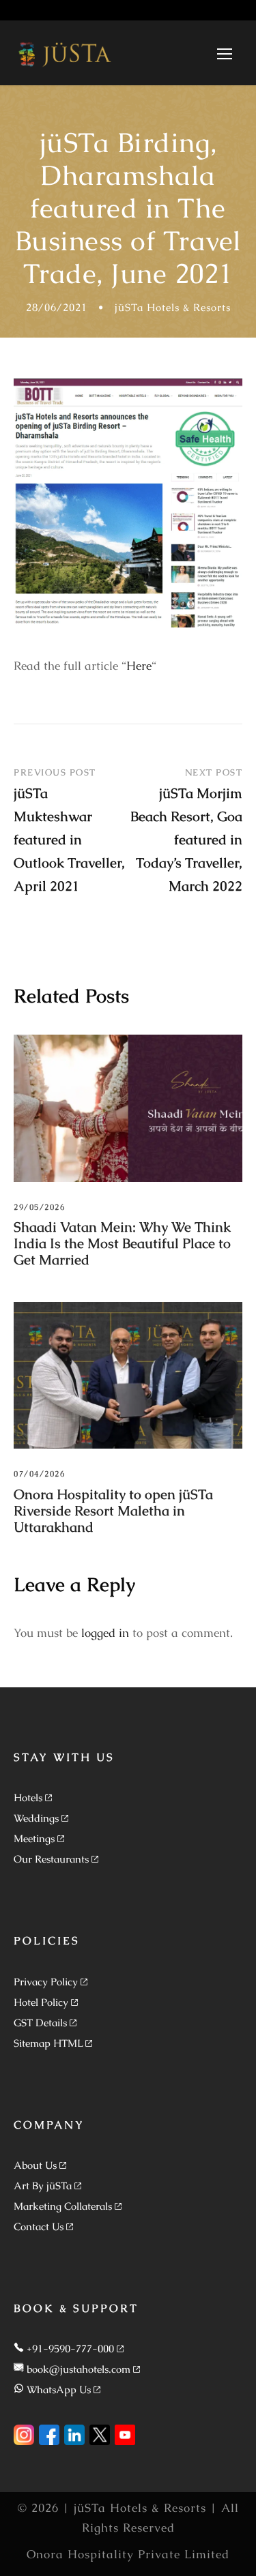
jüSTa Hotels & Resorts (173, 307)
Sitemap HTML (48, 2043)
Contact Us (39, 2226)
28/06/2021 (57, 307)
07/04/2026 (39, 1474)
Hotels (28, 1797)
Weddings (36, 1818)
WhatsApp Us (59, 2389)
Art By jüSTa (43, 2186)
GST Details (40, 2023)
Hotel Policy (41, 2002)
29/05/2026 (39, 1207)
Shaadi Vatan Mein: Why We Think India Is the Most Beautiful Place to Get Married (122, 1243)
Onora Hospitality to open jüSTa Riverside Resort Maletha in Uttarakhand (113, 1511)
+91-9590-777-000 (70, 2349)
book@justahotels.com (79, 2369)
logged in (105, 1633)
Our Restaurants (51, 1859)
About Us (35, 2165)
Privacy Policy (46, 1982)
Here (139, 666)
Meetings (34, 1838)
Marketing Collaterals (63, 2206)
